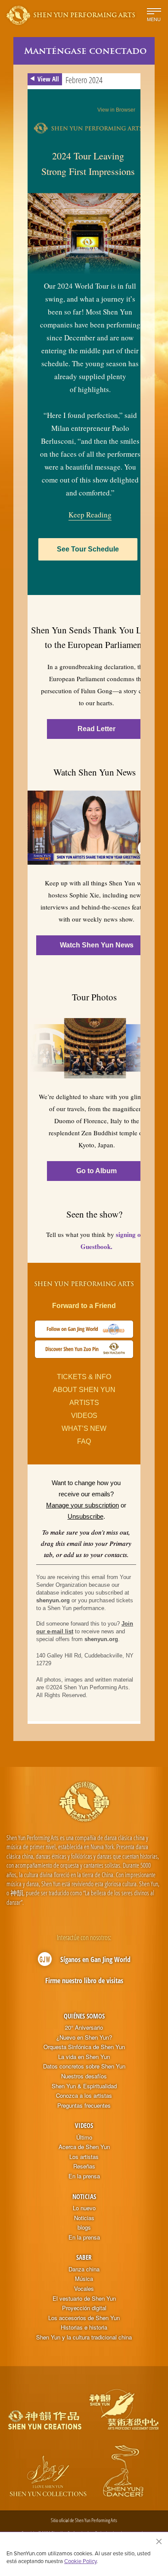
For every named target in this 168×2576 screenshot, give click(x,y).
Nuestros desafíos (84, 2076)
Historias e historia (84, 2327)
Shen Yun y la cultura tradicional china (84, 2337)
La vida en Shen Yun (84, 2057)
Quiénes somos (84, 2016)
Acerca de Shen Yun (84, 2147)
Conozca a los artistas (84, 2096)
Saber (84, 2257)
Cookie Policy (80, 2561)
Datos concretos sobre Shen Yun (84, 2066)
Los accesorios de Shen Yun (84, 2318)
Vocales (84, 2289)
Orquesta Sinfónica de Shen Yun (84, 2047)
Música (84, 2279)
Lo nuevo (84, 2208)
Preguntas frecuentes (84, 2106)
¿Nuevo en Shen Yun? (84, 2037)
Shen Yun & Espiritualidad (84, 2086)
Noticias (84, 2196)
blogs (84, 2227)
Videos (84, 2125)
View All (48, 79)
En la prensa (84, 2176)
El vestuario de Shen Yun (84, 2299)
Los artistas (84, 2157)
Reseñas (84, 2166)
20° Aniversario (84, 2028)
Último (84, 2137)
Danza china (84, 2269)
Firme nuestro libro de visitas (84, 1981)
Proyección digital (84, 2308)
